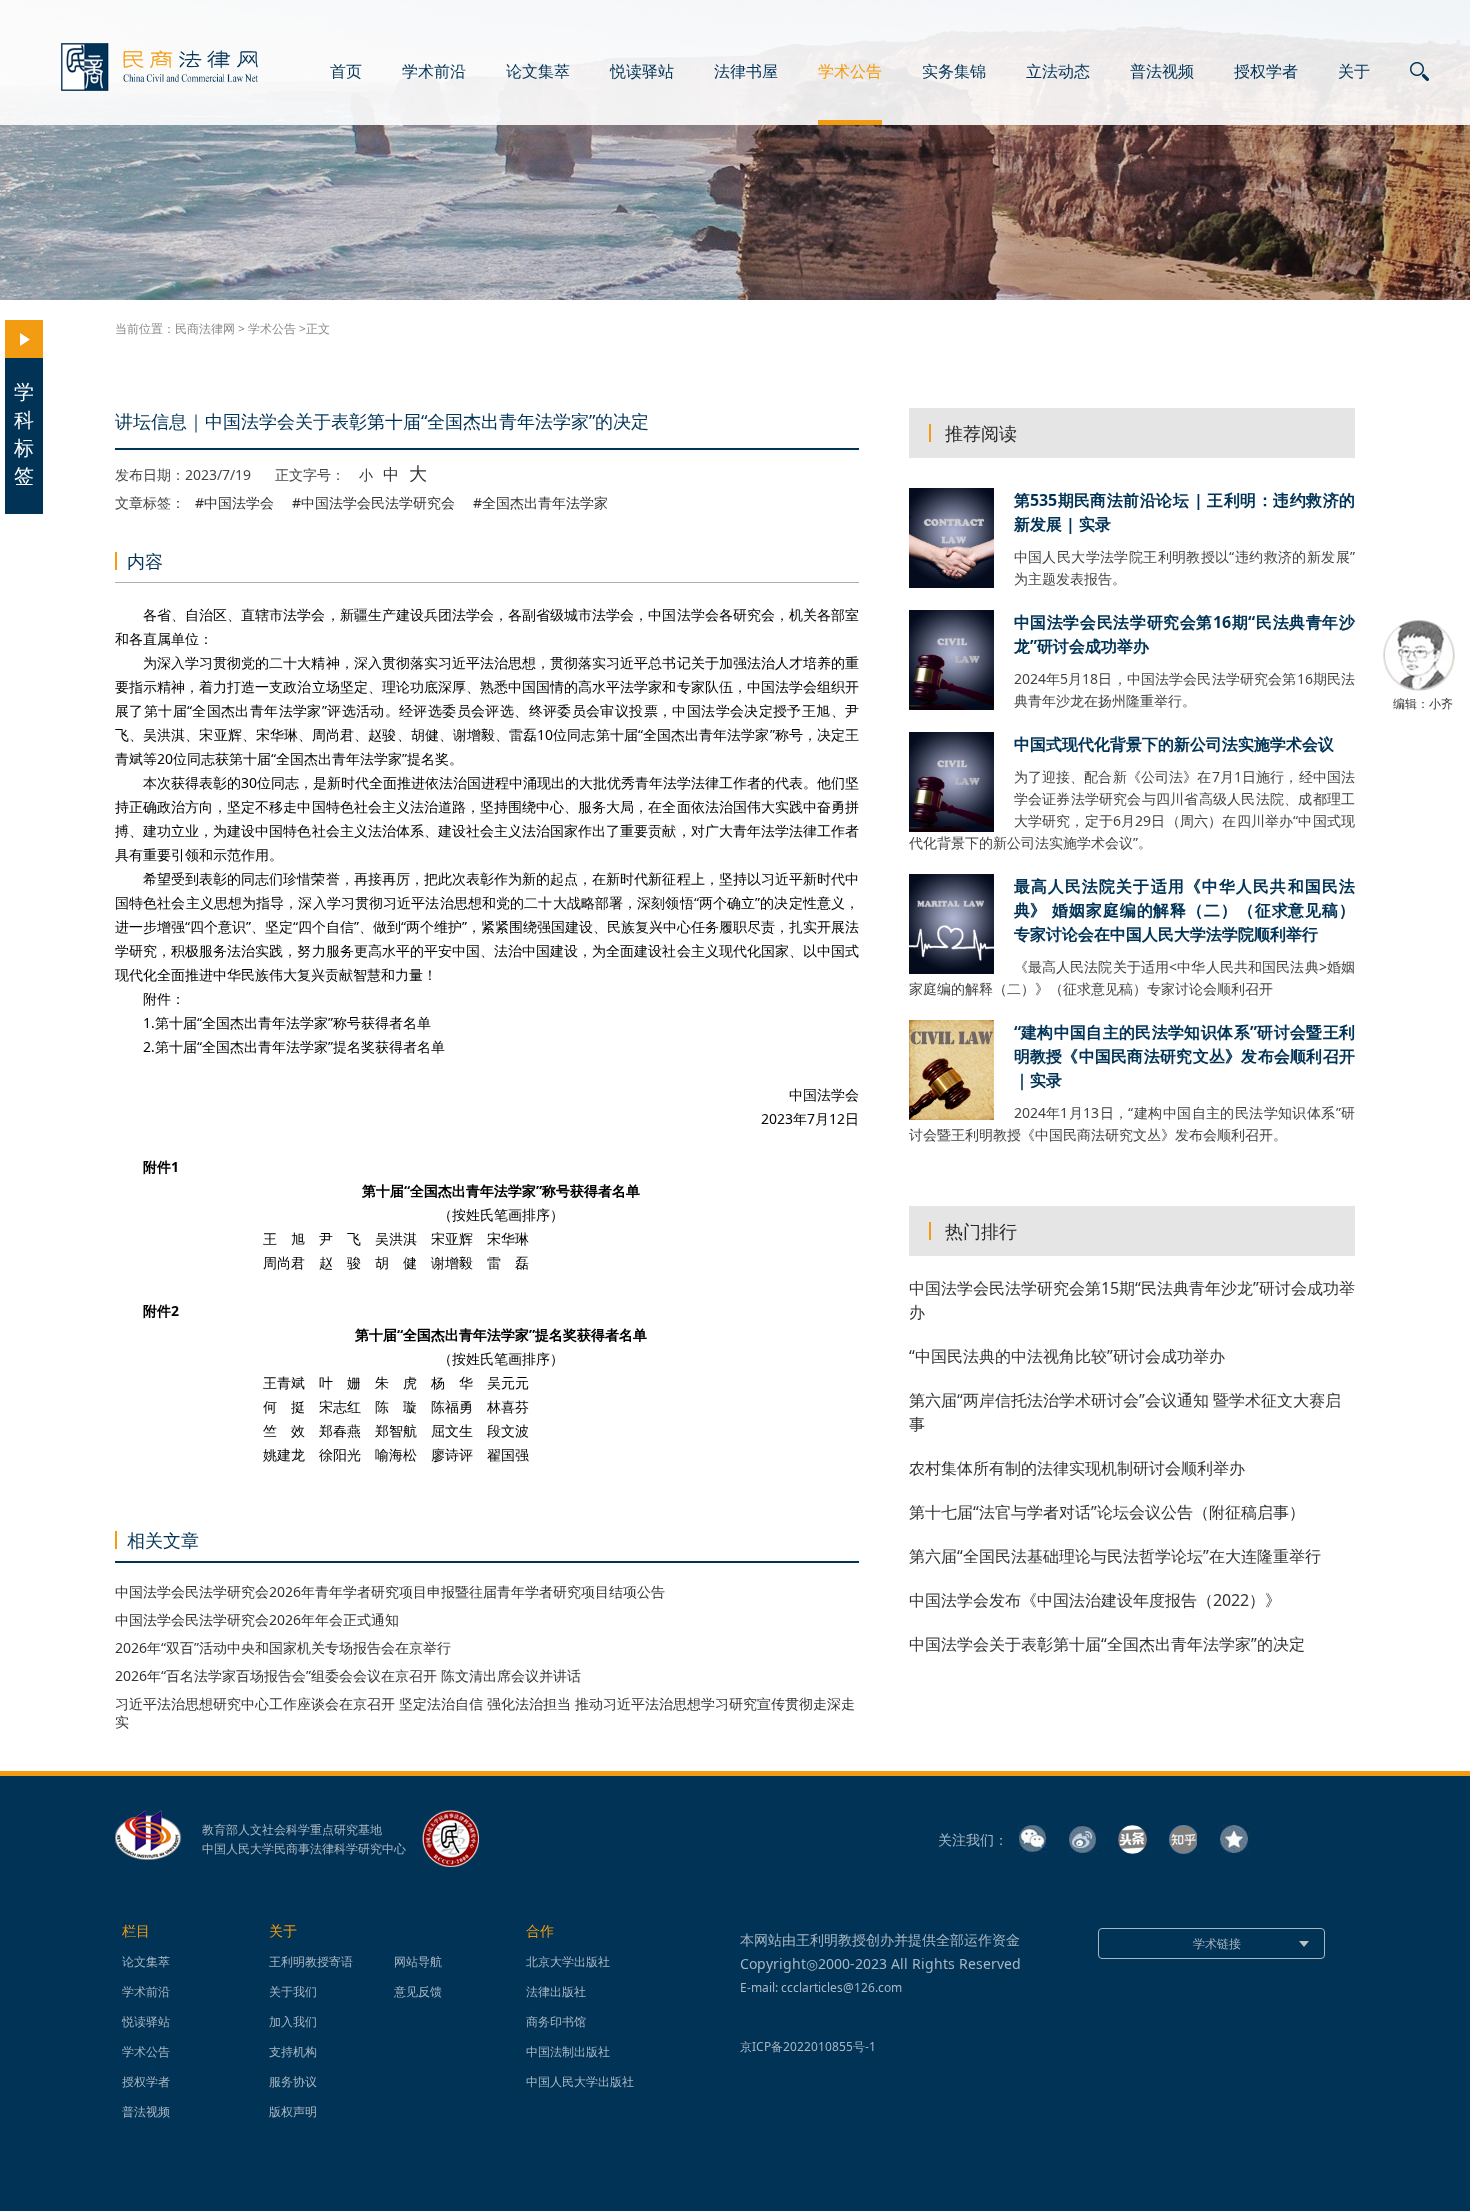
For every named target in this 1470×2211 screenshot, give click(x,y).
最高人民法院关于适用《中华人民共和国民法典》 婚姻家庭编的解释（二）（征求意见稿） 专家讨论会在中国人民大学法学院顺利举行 (1184, 910)
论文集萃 (538, 72)
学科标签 (24, 433)
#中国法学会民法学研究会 (373, 503)
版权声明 (293, 2111)
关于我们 (293, 1991)
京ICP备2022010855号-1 (808, 2046)
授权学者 (1266, 72)
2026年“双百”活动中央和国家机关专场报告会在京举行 (283, 1647)
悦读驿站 (642, 72)
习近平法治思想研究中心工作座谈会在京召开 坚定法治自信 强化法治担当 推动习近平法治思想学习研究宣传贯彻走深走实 (485, 1712)
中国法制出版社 (568, 2051)
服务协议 (293, 2081)
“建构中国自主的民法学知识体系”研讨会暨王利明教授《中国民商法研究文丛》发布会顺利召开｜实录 (1184, 1056)
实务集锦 (954, 72)
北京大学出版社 (568, 1961)
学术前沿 (434, 72)
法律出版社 (556, 1991)
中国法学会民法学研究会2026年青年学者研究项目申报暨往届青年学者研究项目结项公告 (390, 1591)
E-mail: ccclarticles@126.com (821, 1987)
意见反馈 (418, 1991)
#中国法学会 (234, 503)
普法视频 (1162, 72)
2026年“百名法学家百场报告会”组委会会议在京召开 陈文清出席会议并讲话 (348, 1675)
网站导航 (418, 1961)
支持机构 (293, 2051)
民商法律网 (205, 328)
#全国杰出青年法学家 (540, 503)
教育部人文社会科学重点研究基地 (292, 1830)
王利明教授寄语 (311, 1961)
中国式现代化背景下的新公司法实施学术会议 (1174, 744)
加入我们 (293, 2021)
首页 (346, 72)
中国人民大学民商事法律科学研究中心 (304, 1849)
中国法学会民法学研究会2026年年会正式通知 (257, 1619)
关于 (1354, 72)
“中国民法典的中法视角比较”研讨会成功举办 (1067, 1356)
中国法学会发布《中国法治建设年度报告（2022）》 (1095, 1600)
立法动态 (1058, 72)
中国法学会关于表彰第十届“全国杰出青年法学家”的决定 (1107, 1644)
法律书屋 (746, 72)
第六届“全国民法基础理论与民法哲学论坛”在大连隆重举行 (1115, 1556)
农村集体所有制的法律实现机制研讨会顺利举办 (1077, 1468)
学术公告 (850, 72)
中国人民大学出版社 (580, 2081)
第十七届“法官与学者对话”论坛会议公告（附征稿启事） (1107, 1512)
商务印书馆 (556, 2021)
